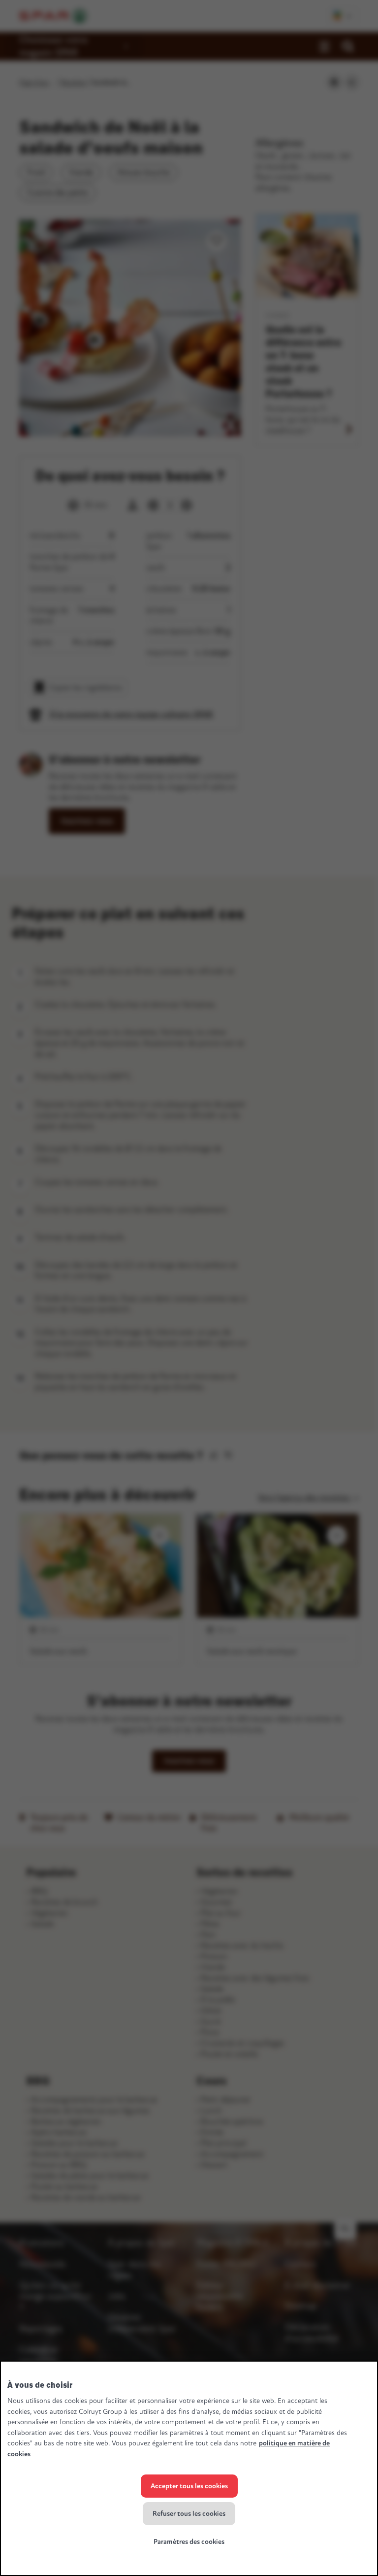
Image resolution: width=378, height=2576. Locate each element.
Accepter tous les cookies (189, 2486)
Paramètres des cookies (189, 2542)
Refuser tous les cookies (189, 2514)
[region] (189, 2468)
